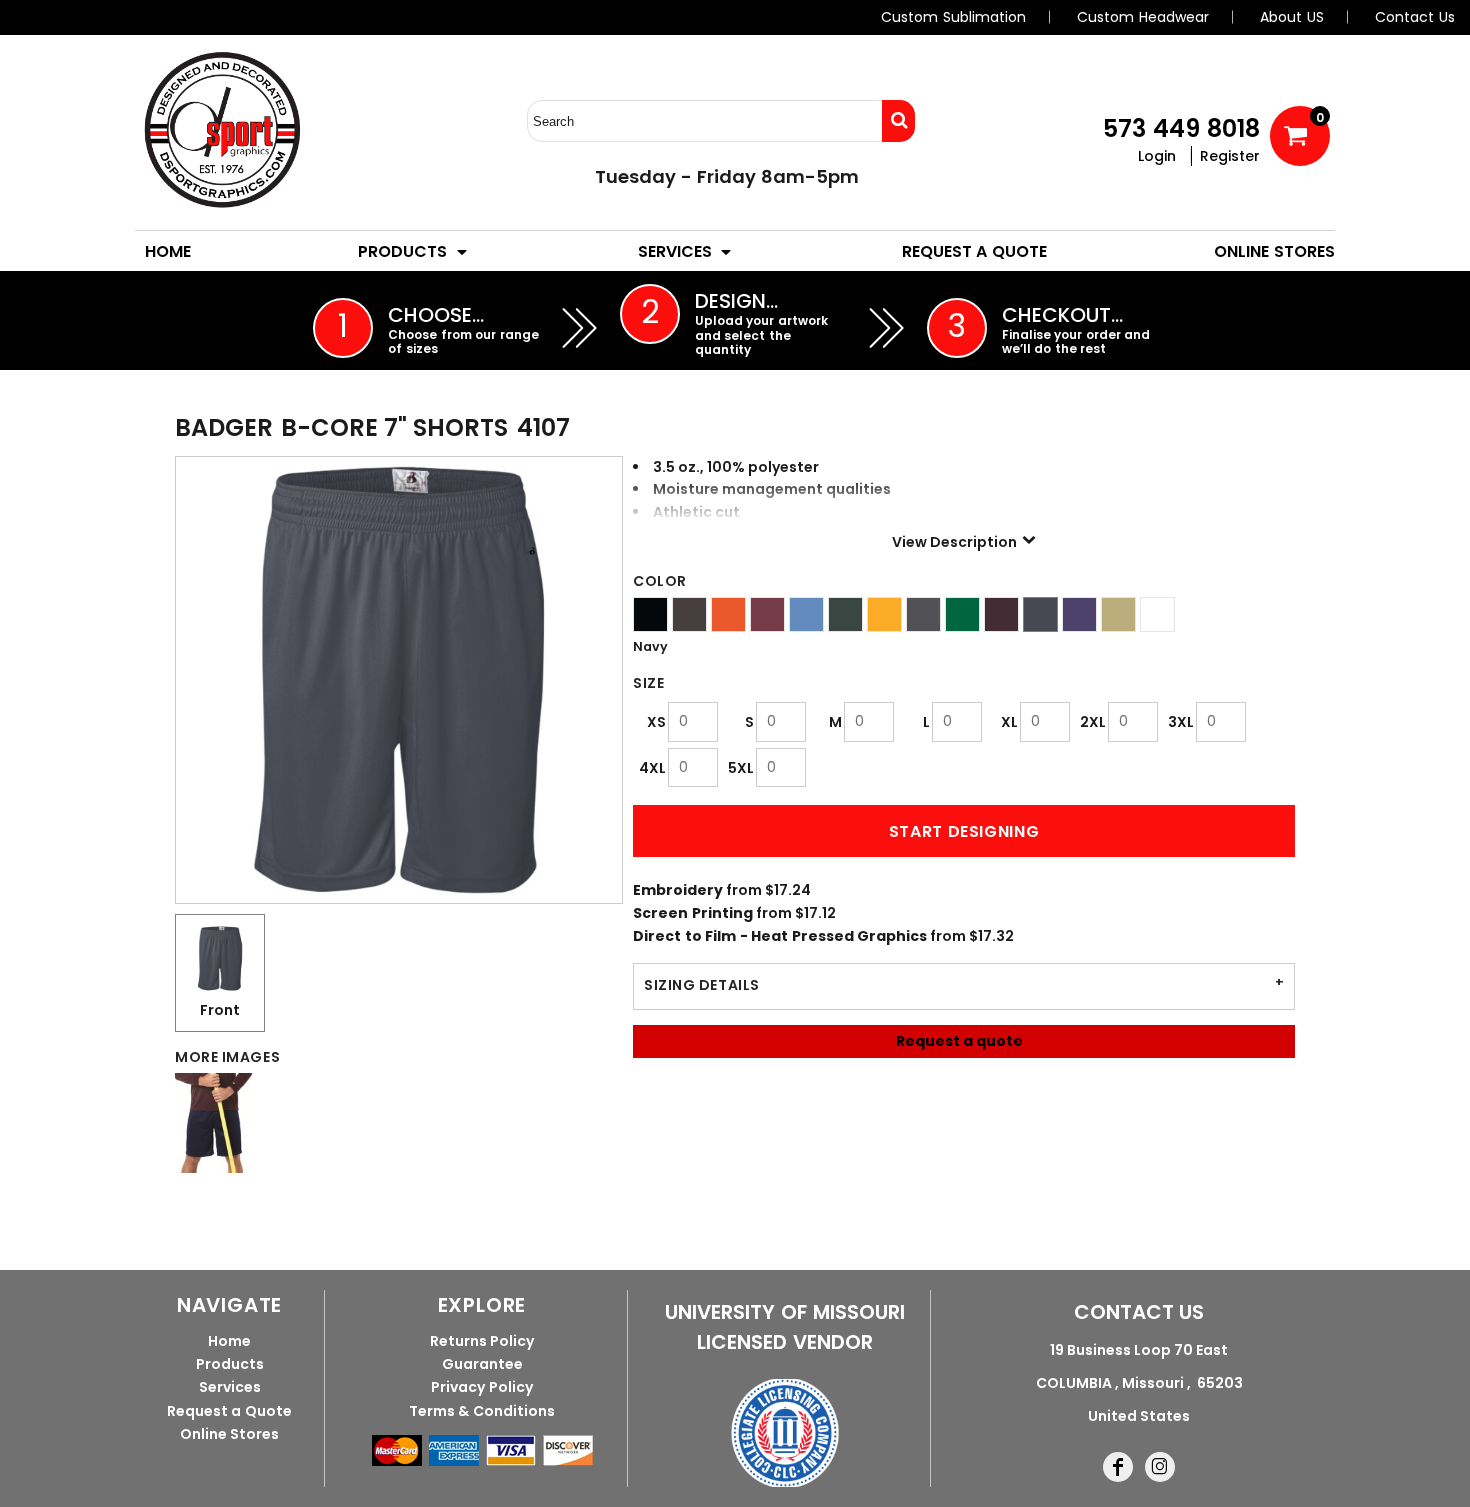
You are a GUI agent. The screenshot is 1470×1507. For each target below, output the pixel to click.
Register (1230, 156)
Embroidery (678, 890)
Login (1157, 156)
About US (1292, 17)
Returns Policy (482, 1341)
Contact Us (1415, 17)
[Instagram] (1160, 1467)
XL (1009, 722)
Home (229, 1341)
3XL (1181, 722)
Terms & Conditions (482, 1411)
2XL (1093, 722)
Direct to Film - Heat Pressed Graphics (780, 936)
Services (230, 1387)
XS (656, 722)
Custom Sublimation (953, 17)
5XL (741, 768)
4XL (652, 768)
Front (220, 1010)
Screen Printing (693, 913)
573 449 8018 (1181, 128)
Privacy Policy (482, 1387)
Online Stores (230, 1434)
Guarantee (482, 1364)
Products (230, 1364)
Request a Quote (229, 1411)
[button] (414, 251)
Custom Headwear (1143, 17)
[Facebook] (1118, 1467)
